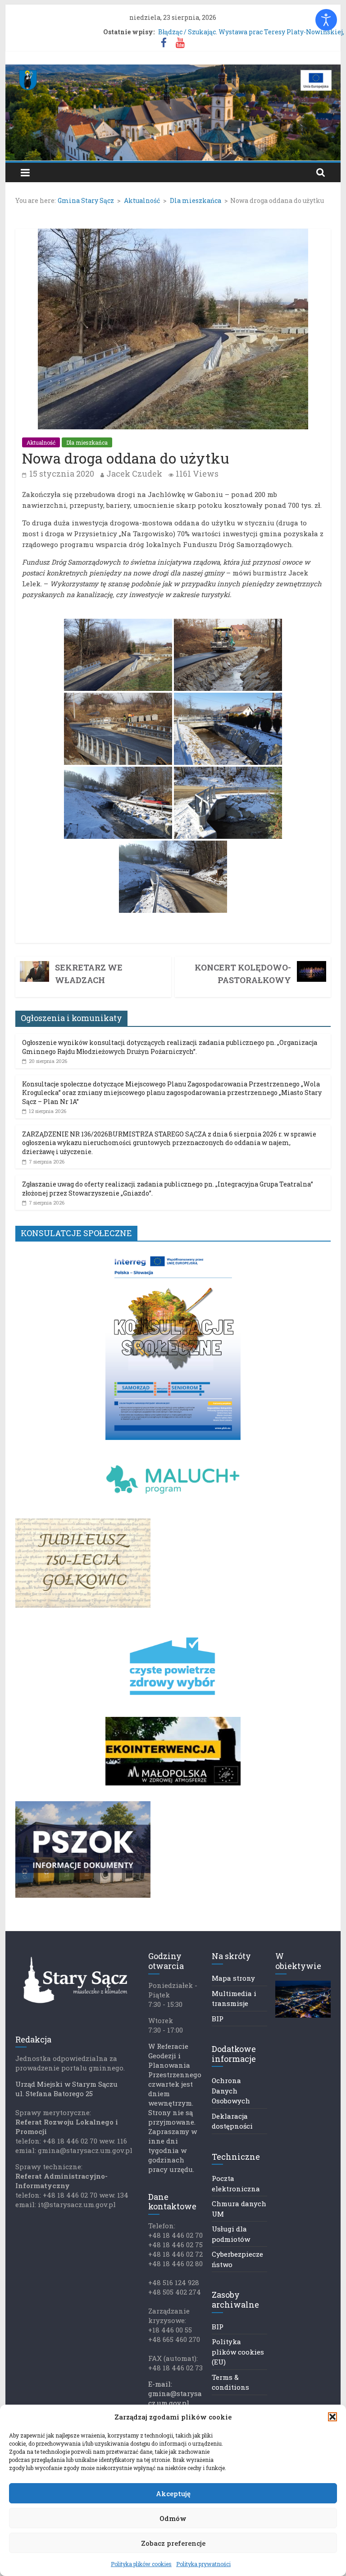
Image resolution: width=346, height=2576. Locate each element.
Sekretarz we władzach (89, 974)
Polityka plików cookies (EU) (238, 2352)
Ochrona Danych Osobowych (231, 2091)
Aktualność (41, 442)
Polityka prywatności (203, 2564)
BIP (218, 2019)
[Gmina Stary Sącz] (173, 70)
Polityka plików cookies (141, 2564)
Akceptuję (173, 2493)
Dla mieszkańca (87, 442)
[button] (332, 2417)
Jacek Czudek (134, 474)
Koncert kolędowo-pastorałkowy (243, 974)
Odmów (173, 2518)
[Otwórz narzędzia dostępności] (326, 20)
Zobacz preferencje (173, 2543)
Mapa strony (233, 1978)
